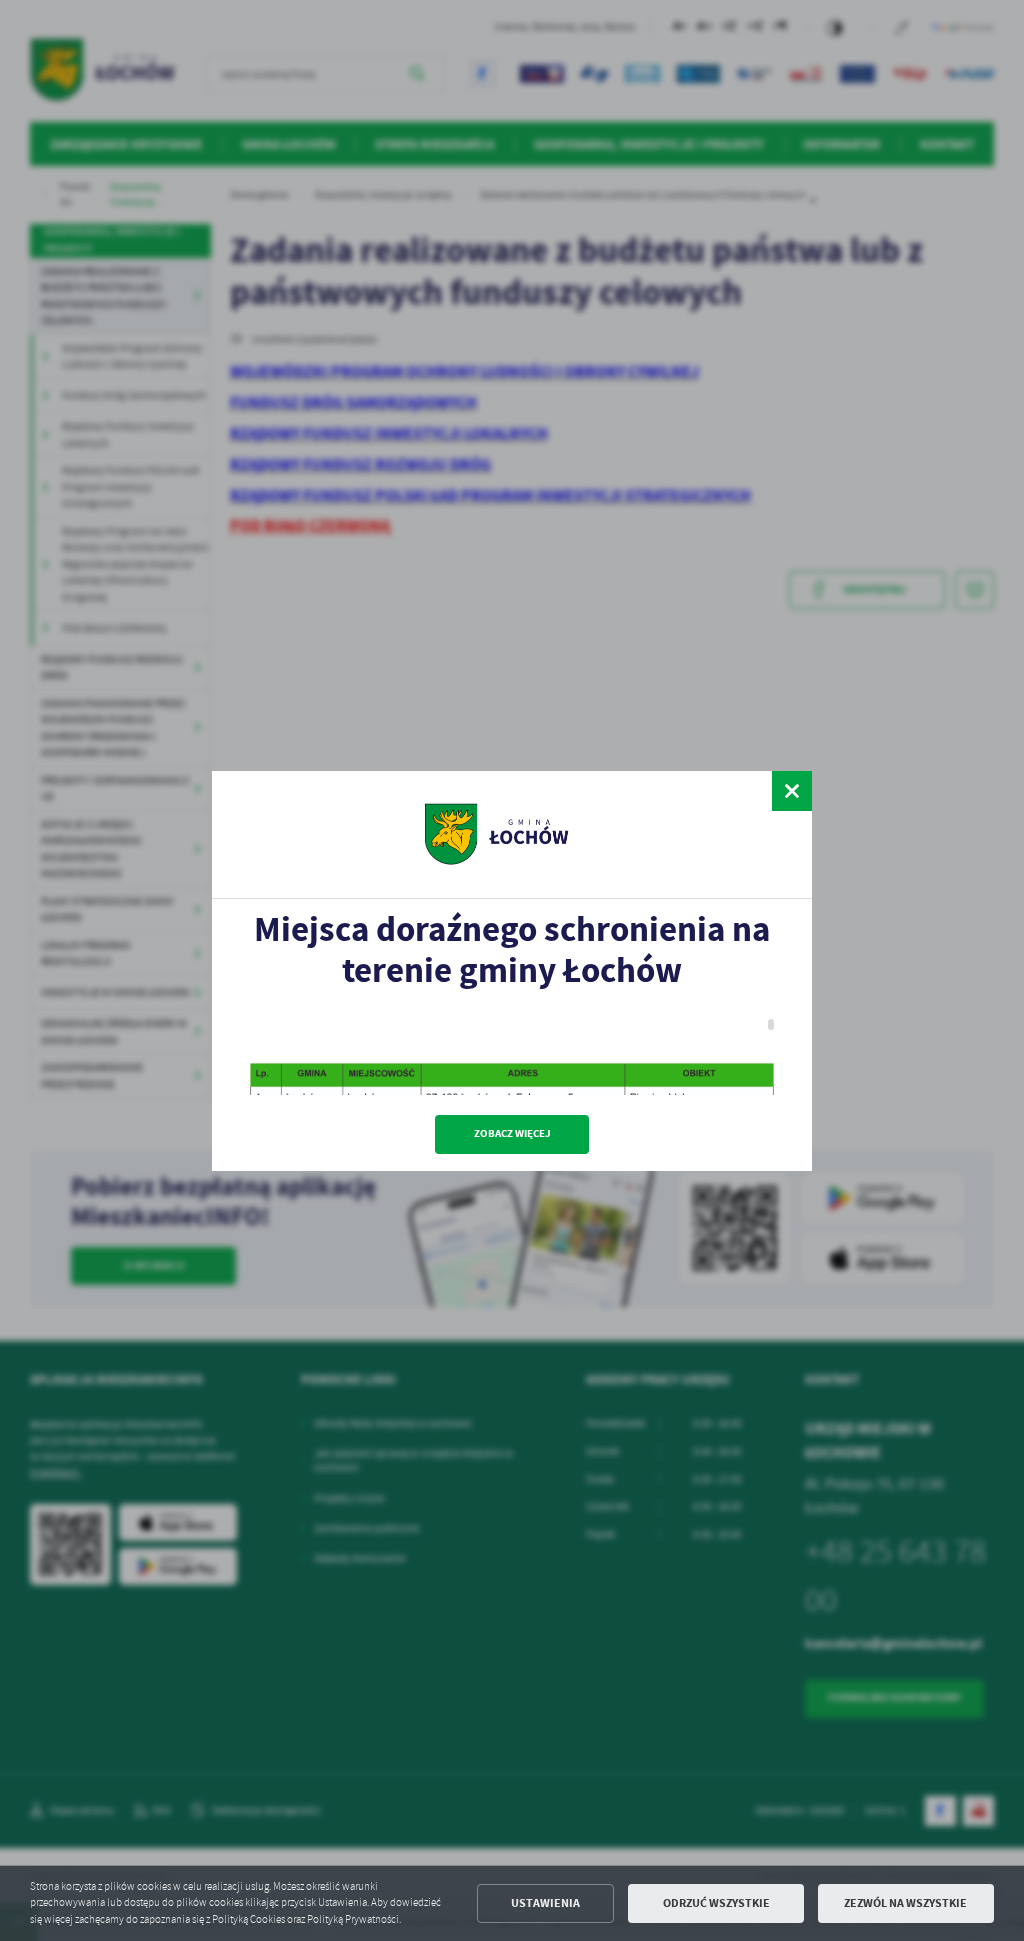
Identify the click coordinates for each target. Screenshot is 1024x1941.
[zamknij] (792, 791)
